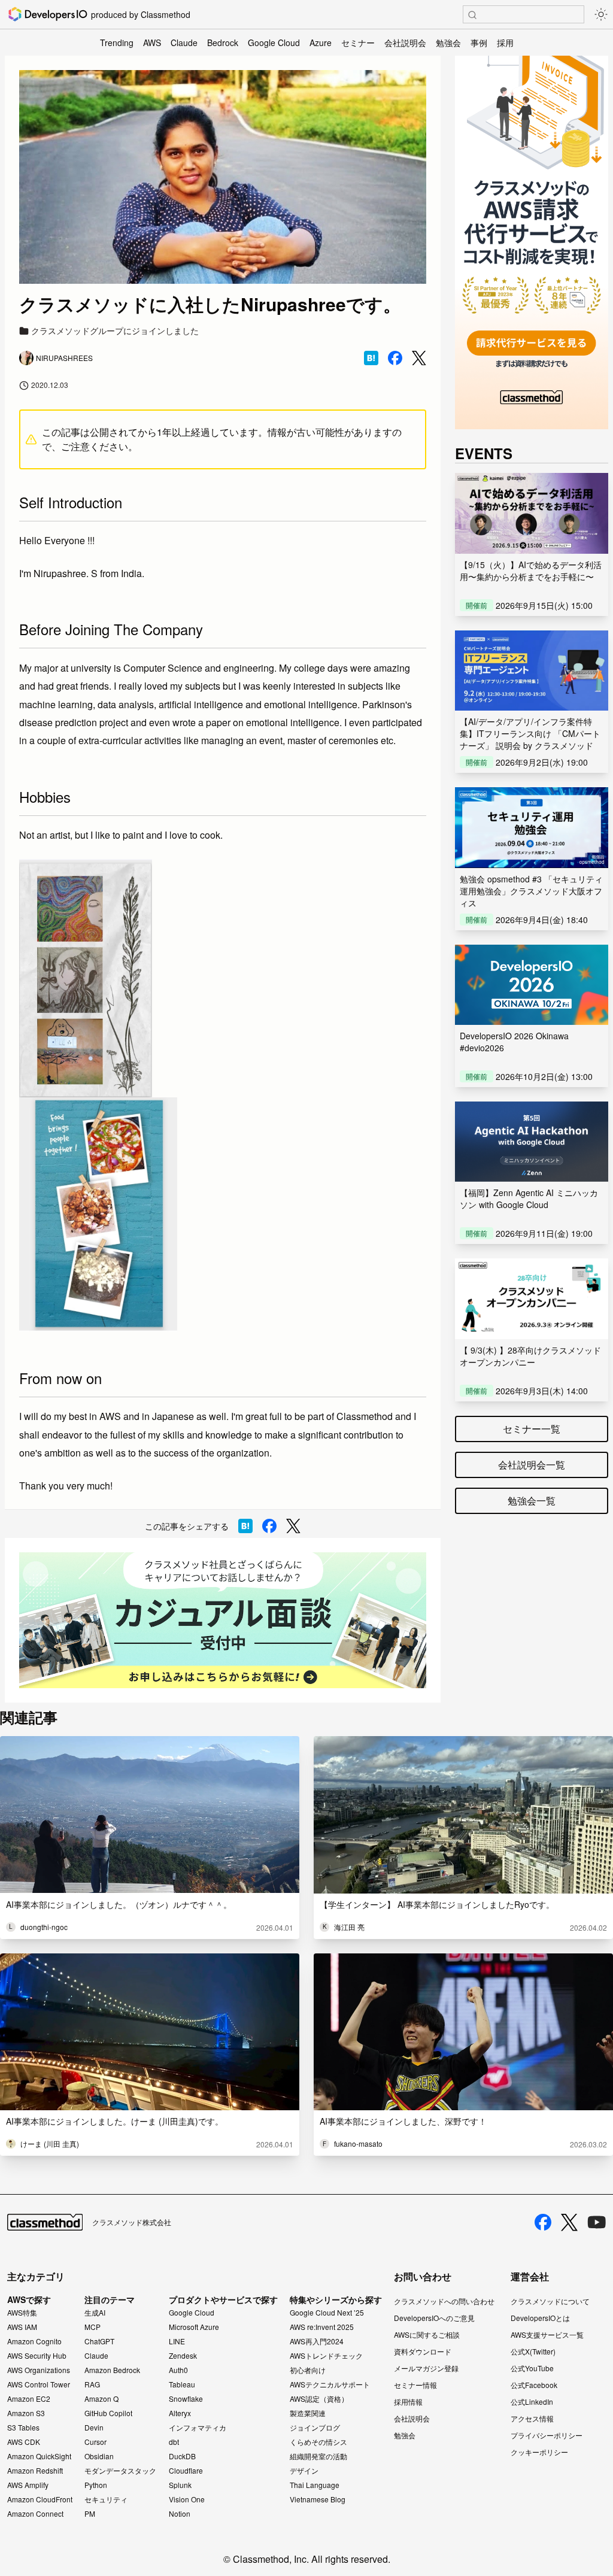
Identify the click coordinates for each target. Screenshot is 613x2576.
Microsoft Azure (194, 2327)
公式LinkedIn (532, 2401)
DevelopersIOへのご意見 (434, 2318)
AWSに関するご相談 (427, 2334)
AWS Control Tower (39, 2384)
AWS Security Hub (37, 2356)
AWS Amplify (28, 2485)
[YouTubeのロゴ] (597, 2222)
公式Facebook (534, 2385)
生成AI (95, 2313)
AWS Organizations (39, 2370)
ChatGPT (99, 2341)
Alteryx (180, 2413)
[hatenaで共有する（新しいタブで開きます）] (371, 358)
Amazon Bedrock (112, 2370)
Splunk (180, 2485)
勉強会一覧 (532, 1501)
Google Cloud (274, 43)
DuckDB (182, 2456)
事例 (479, 43)
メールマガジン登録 (426, 2368)
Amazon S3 (26, 2413)
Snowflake (186, 2399)
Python (96, 2485)
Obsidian (99, 2456)
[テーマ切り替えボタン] (601, 14)
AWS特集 (22, 2313)
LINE (177, 2341)
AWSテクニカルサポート (330, 2384)
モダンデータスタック (120, 2471)
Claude (184, 43)
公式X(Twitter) (533, 2351)
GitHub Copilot (108, 2413)
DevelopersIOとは (540, 2318)
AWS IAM (22, 2327)
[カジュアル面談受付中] (223, 1620)
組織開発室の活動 (318, 2456)
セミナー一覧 (532, 1429)
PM (90, 2514)
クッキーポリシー (539, 2452)
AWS (152, 43)
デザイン (304, 2471)
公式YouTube (532, 2368)
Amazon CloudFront (40, 2499)
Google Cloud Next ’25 (327, 2313)
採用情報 (408, 2401)
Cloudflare (186, 2471)
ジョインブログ (315, 2428)
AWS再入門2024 (317, 2341)
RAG (92, 2384)
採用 (505, 43)
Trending (117, 43)
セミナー (358, 43)
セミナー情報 (415, 2385)
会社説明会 (405, 43)
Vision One (187, 2499)
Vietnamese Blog (318, 2499)
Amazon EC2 (29, 2399)
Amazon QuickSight (39, 2456)
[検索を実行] (472, 15)
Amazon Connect (35, 2514)
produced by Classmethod (141, 14)
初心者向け (308, 2370)
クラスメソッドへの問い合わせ (444, 2301)
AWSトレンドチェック (326, 2356)
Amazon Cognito (34, 2341)
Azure (321, 43)
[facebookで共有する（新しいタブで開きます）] (395, 358)
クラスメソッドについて (550, 2301)
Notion (180, 2514)
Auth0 (178, 2370)
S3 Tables (23, 2428)
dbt (174, 2442)
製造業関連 (308, 2413)
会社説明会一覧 (532, 1465)
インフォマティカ (198, 2428)
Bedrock (223, 43)
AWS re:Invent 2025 (322, 2327)
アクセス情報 (532, 2418)
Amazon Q (101, 2399)
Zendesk (183, 2356)
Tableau (182, 2384)
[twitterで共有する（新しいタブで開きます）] (419, 358)
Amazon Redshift (35, 2471)
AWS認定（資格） (319, 2399)
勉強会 (448, 43)
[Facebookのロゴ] (543, 2222)
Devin (94, 2428)
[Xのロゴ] (569, 2222)
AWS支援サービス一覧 (547, 2334)
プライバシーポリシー (547, 2435)
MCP (92, 2327)
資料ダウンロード (423, 2351)
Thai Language (315, 2485)
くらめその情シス (318, 2442)
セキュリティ (106, 2499)
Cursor (95, 2442)
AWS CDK (24, 2442)
